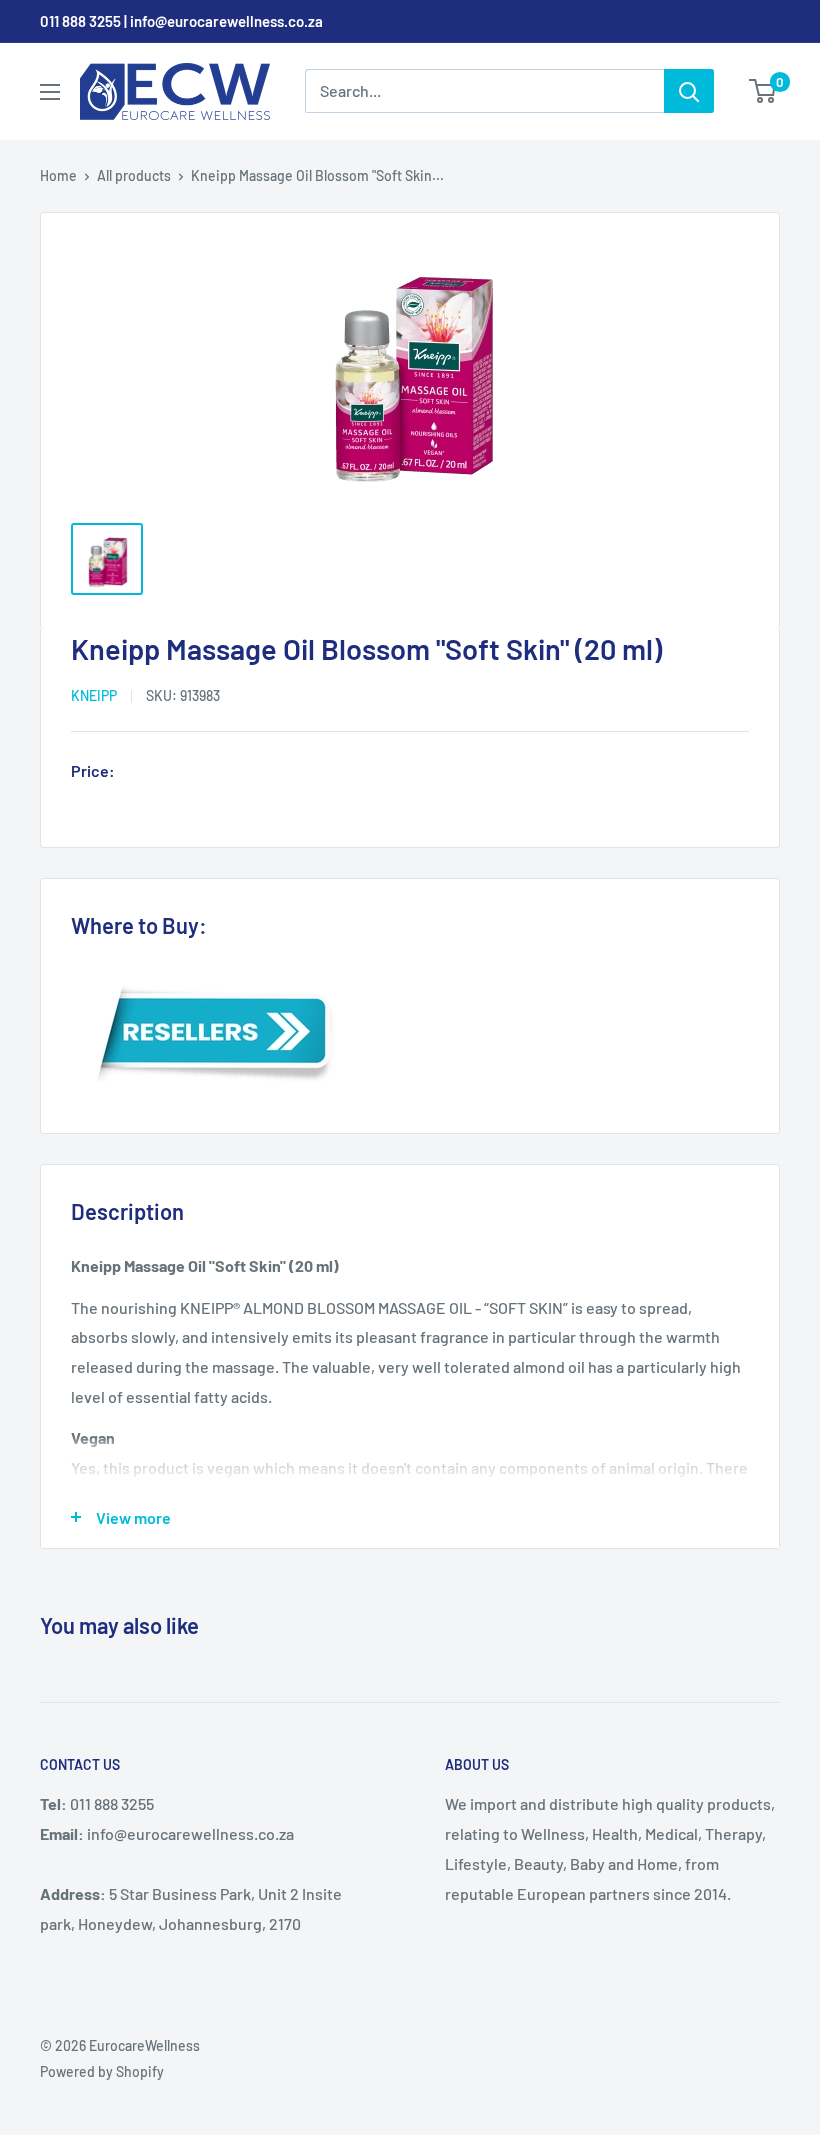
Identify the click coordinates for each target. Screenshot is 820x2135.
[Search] (689, 91)
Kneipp (94, 695)
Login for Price (179, 773)
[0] (763, 91)
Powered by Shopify (102, 2071)
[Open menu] (50, 92)
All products (134, 175)
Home (58, 175)
